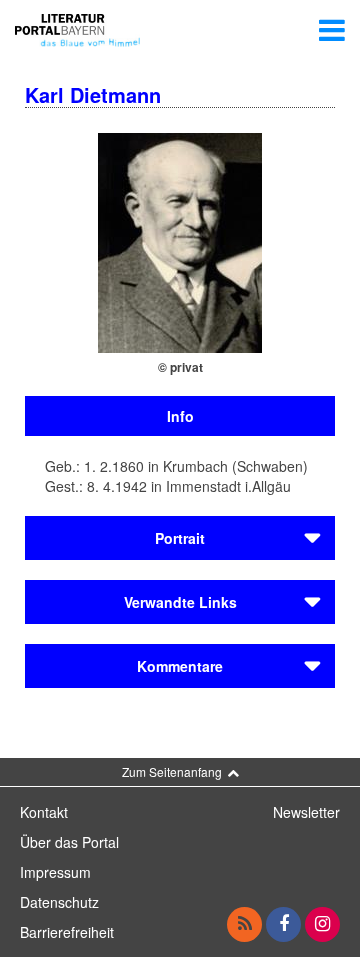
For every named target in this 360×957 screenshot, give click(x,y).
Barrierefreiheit (67, 932)
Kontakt (44, 812)
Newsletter (306, 812)
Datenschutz (59, 902)
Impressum (55, 872)
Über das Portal (69, 842)
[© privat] (180, 241)
